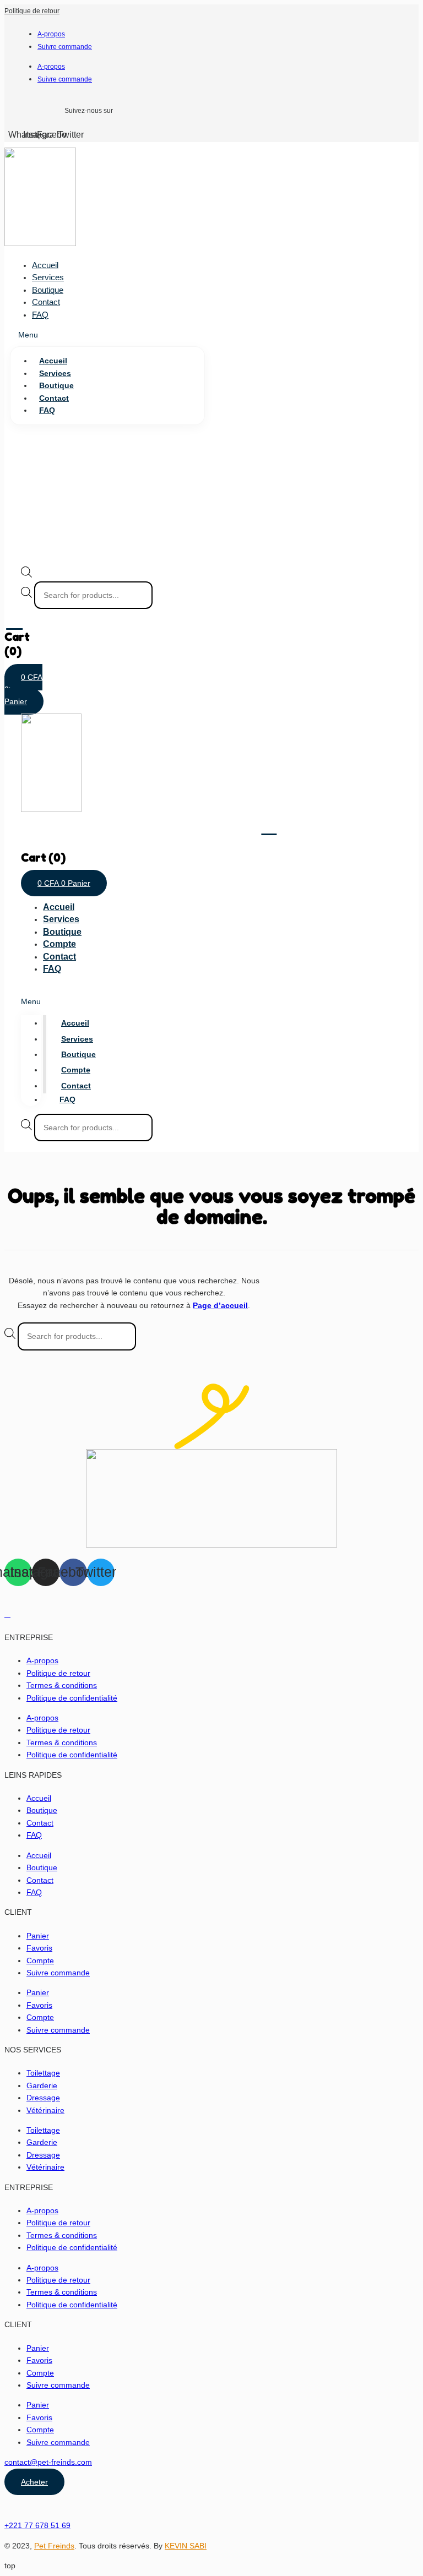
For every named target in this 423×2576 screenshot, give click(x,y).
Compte (59, 944)
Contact (46, 302)
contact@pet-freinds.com (48, 2462)
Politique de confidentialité (72, 1698)
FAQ (40, 315)
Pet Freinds (54, 2546)
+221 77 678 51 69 (37, 2525)
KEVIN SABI (186, 2546)
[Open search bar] (26, 575)
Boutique (48, 290)
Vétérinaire (45, 2110)
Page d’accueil (220, 1305)
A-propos (51, 34)
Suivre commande (65, 47)
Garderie (42, 2085)
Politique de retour (32, 11)
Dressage (43, 2098)
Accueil (45, 265)
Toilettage (43, 2073)
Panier (38, 1936)
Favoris (39, 1948)
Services (48, 277)
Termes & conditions (62, 1685)
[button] (107, 335)
